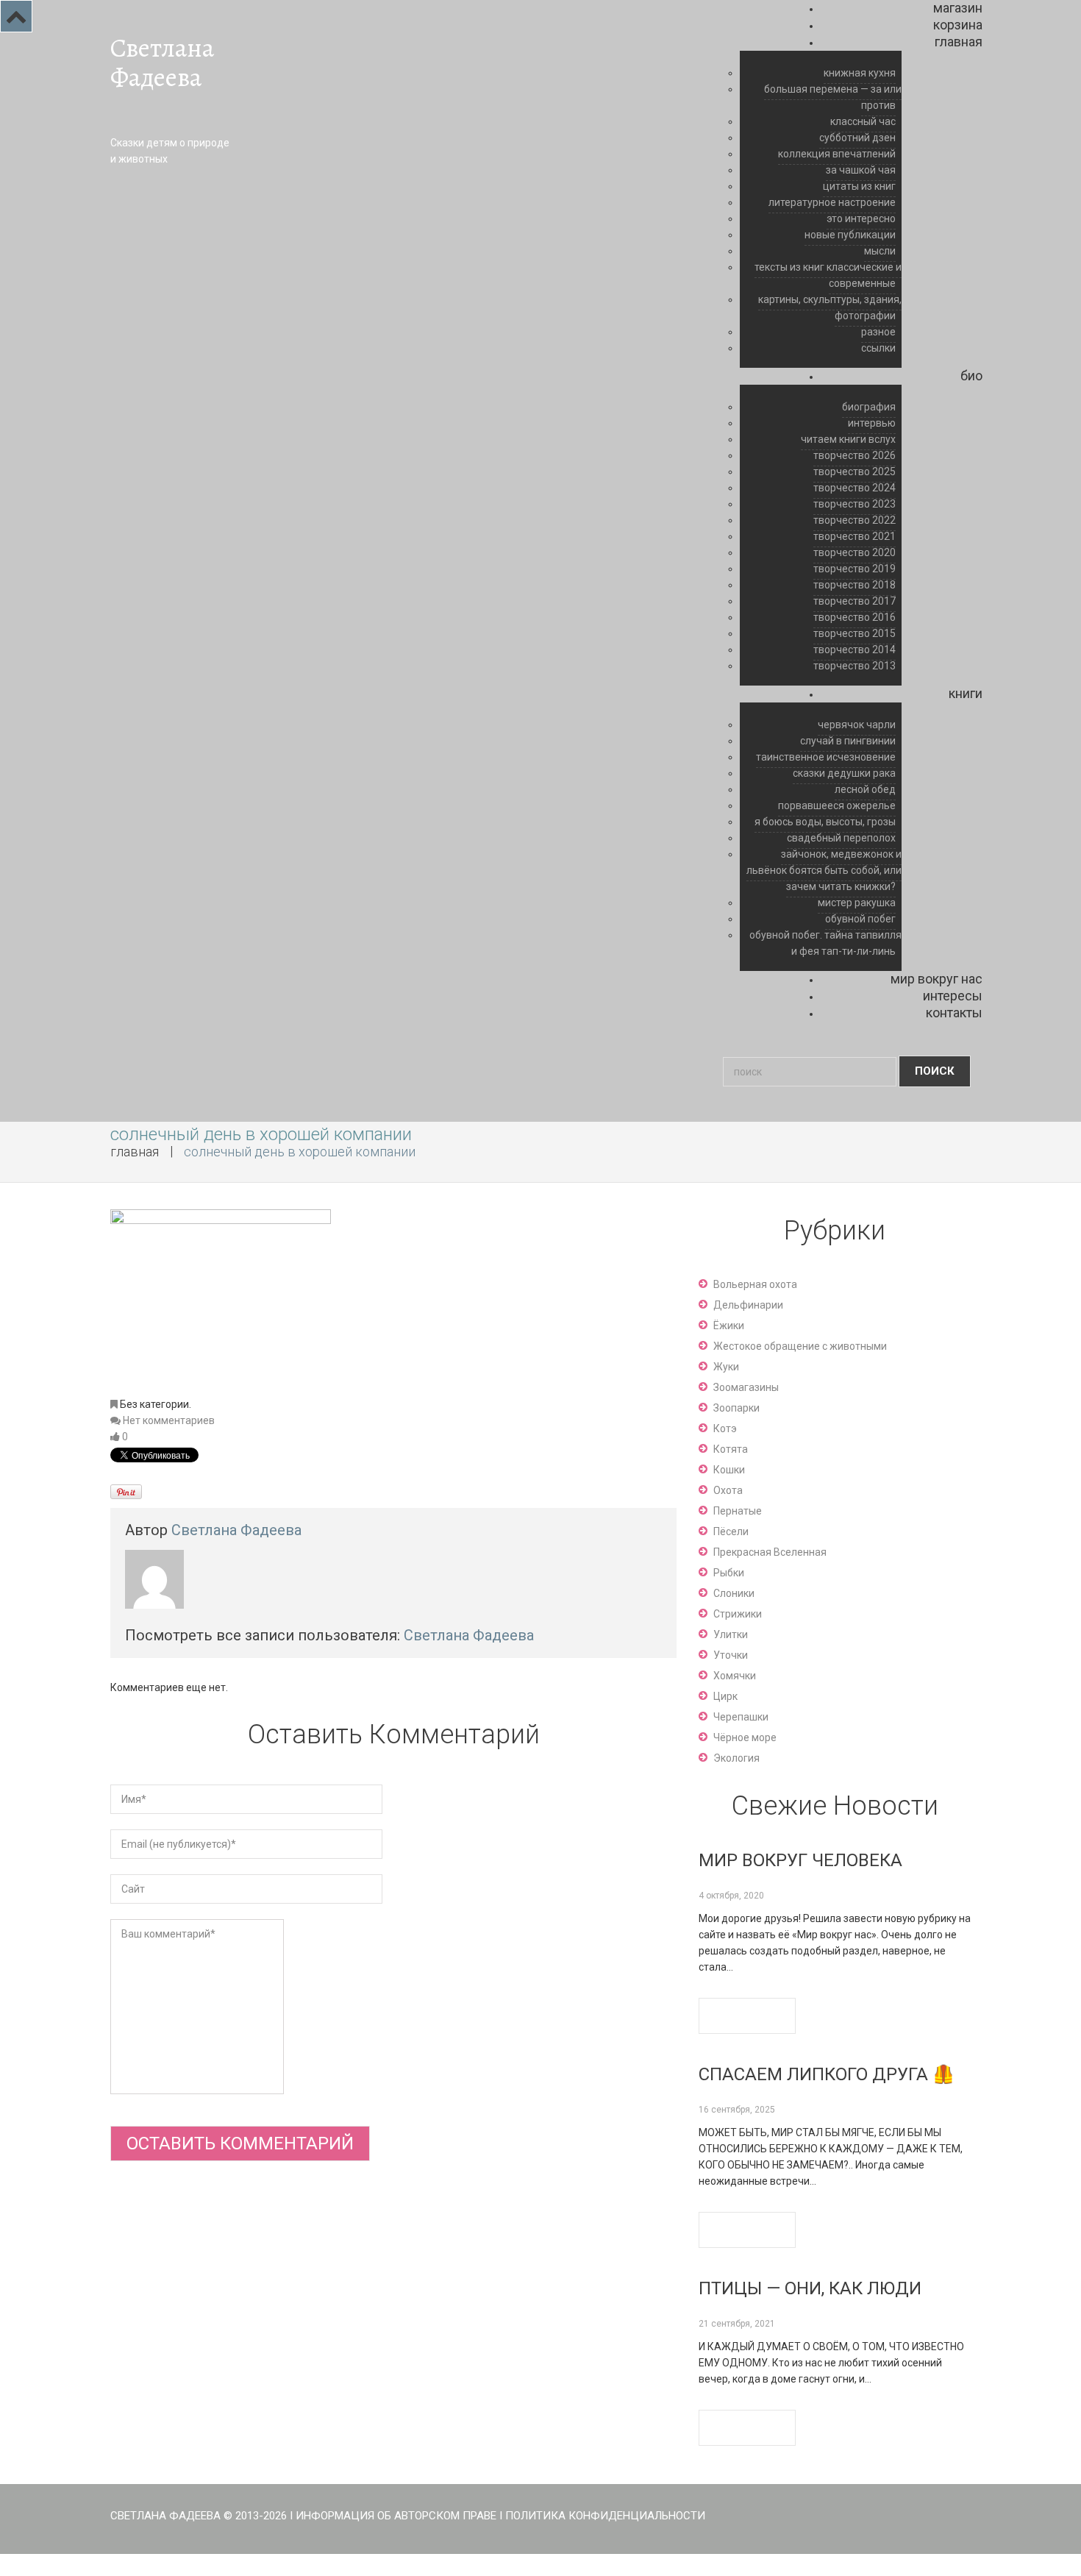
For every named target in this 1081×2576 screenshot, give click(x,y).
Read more (747, 2016)
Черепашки (741, 1717)
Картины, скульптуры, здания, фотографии (830, 307)
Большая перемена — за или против (833, 97)
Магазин (958, 8)
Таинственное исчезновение (826, 757)
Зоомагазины (746, 1387)
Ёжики (729, 1326)
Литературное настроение (832, 202)
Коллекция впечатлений (837, 154)
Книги (966, 693)
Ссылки (878, 348)
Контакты (954, 1013)
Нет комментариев (169, 1420)
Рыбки (729, 1573)
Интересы (953, 996)
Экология (736, 1758)
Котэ (725, 1428)
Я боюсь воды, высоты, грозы (825, 822)
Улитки (731, 1634)
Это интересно (861, 218)
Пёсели (731, 1531)
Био (971, 376)
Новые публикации (850, 235)
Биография (869, 407)
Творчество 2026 (855, 455)
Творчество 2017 (855, 601)
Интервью (872, 423)
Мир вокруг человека (800, 1860)
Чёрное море (745, 1737)
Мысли (880, 251)
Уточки (731, 1655)
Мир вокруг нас (936, 979)
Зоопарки (736, 1408)
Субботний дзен (857, 138)
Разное (878, 332)
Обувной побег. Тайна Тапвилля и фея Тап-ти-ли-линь (825, 943)
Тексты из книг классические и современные (828, 275)
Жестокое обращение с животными (800, 1346)
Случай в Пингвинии (848, 741)
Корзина (958, 25)
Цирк (725, 1696)
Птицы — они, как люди (810, 2288)
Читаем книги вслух (848, 439)
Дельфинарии (748, 1305)
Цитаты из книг (859, 186)
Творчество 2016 (855, 617)
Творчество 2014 (855, 650)
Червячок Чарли (857, 725)
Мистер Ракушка (857, 903)
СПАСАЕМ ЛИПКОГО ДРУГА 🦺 (827, 2074)
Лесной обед (865, 789)
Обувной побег (860, 919)
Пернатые (738, 1511)
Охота (728, 1490)
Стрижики (738, 1614)
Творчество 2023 (855, 504)
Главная (959, 42)
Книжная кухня (860, 73)
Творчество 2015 (855, 633)
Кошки (729, 1470)
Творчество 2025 (855, 472)
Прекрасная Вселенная (770, 1552)
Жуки (726, 1367)
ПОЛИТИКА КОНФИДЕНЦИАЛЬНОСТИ (605, 2516)
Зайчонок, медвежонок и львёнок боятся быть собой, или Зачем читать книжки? (824, 870)
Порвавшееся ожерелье (837, 805)
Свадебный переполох (841, 838)
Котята (731, 1449)
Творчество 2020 (855, 552)
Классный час (863, 121)
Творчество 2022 (855, 520)
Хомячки (735, 1676)
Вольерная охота (755, 1284)
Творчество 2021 (855, 536)
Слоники (734, 1593)
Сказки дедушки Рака (844, 773)
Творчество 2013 (855, 666)
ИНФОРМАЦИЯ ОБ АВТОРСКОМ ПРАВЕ (396, 2516)
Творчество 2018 (855, 585)
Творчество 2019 (855, 569)
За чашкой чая (861, 170)
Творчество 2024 (855, 488)
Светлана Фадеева (162, 63)
